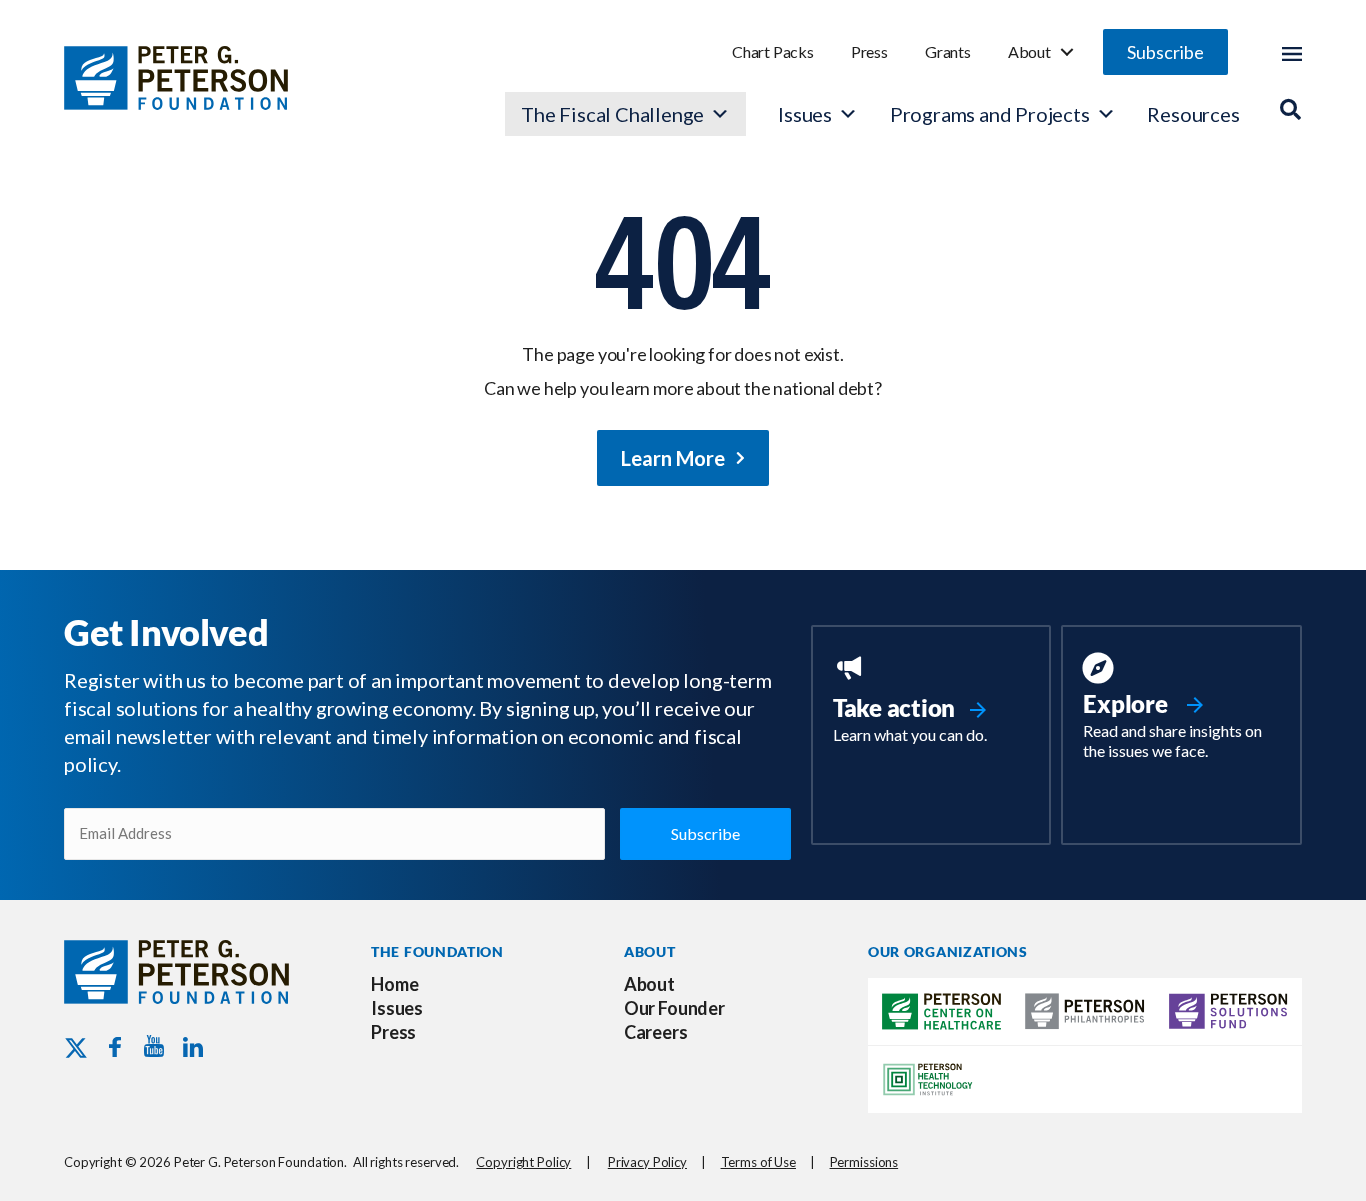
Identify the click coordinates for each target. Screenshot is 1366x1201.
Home (394, 984)
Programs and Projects (990, 114)
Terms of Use (758, 1162)
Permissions (864, 1162)
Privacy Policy (647, 1162)
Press (869, 51)
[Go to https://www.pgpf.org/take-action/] (931, 701)
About (1029, 51)
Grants (948, 51)
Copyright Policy (523, 1162)
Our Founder (674, 1008)
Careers (656, 1032)
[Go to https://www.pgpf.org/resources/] (1181, 709)
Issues (805, 114)
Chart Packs (773, 51)
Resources (1193, 114)
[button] (1165, 52)
